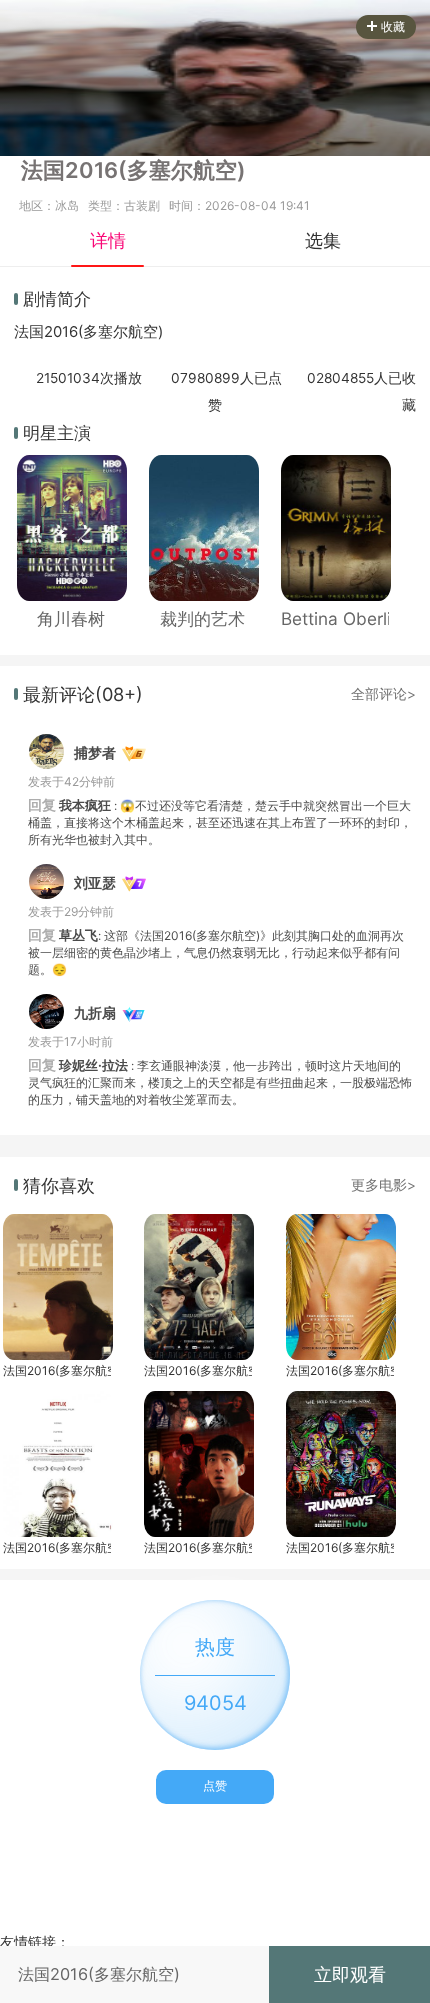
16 (70, 332)
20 (53, 332)
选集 (323, 240)
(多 (88, 332)
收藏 (393, 26)
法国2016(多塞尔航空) (57, 1370)
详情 (108, 240)
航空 (143, 332)
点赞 (215, 1785)
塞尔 (113, 332)
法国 (29, 332)
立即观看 (350, 1974)
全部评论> (383, 694)
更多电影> (383, 1185)
